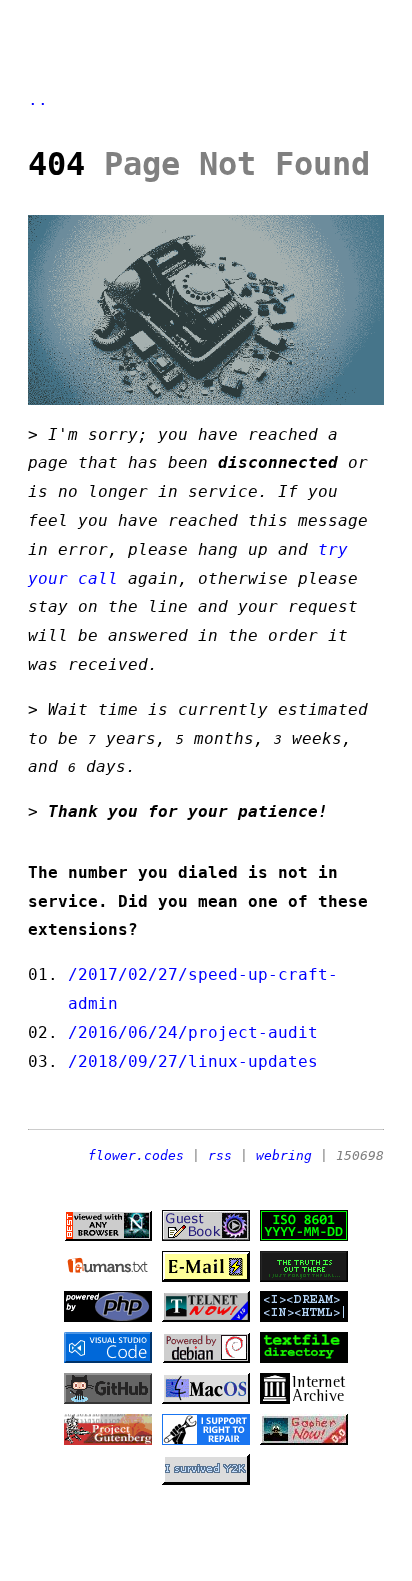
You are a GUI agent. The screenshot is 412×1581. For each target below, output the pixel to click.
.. (38, 99)
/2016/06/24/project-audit (193, 1032)
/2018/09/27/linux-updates (193, 1061)
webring (284, 1155)
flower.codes (136, 1155)
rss (220, 1155)
